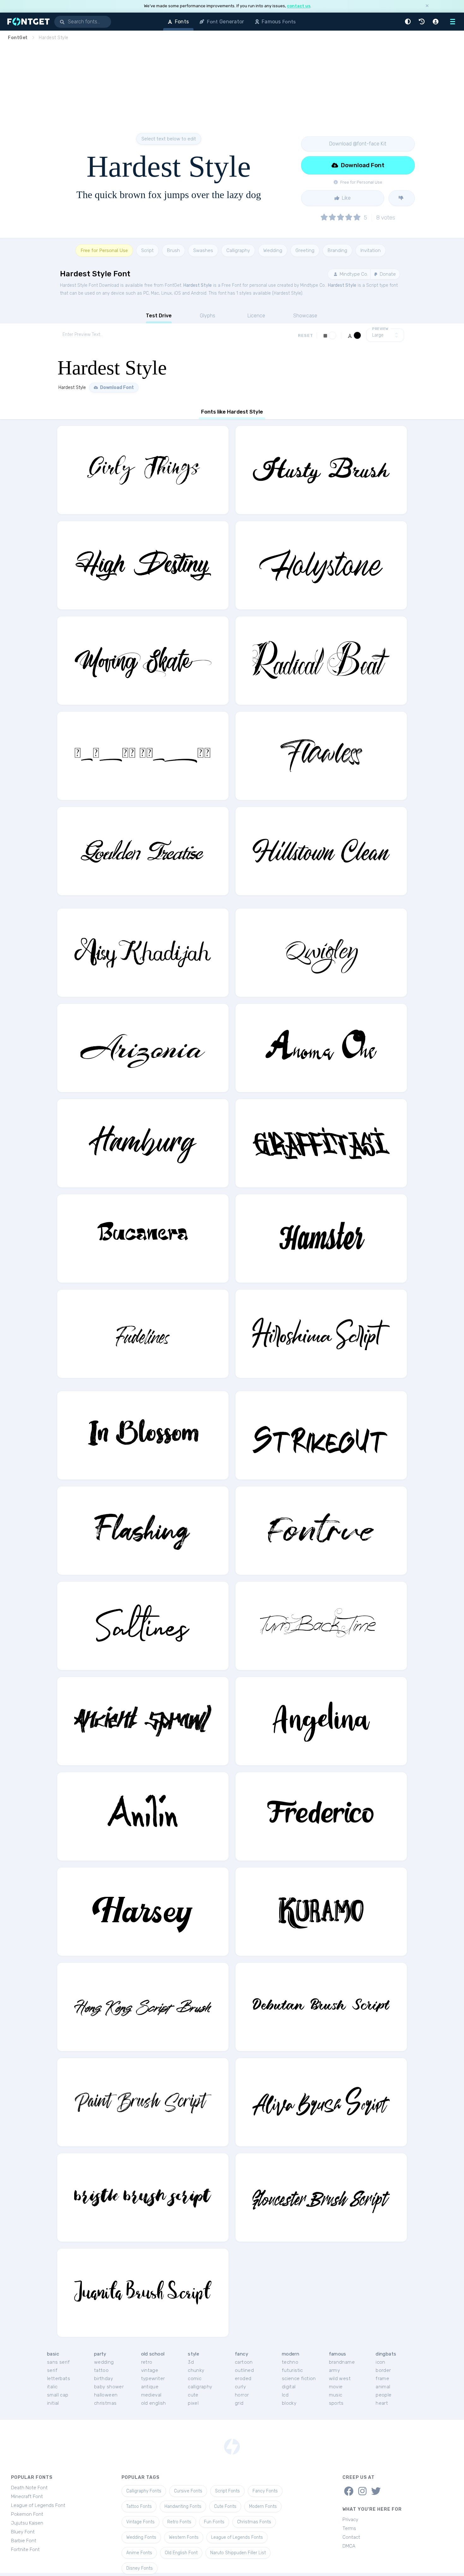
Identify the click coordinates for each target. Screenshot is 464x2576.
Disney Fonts (140, 2568)
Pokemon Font (27, 2514)
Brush (173, 250)
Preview (380, 329)
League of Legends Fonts (237, 2537)
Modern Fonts (263, 2506)
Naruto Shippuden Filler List (238, 2553)
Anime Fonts (139, 2553)
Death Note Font (29, 2488)
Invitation (371, 250)
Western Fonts (184, 2537)
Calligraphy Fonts (144, 2491)
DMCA (349, 2546)
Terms (349, 2528)
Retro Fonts (179, 2522)
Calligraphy (238, 250)
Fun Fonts (214, 2522)
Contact (351, 2537)
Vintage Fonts (140, 2522)
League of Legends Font (38, 2505)
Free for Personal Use (104, 250)
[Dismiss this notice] (427, 6)
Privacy (350, 2520)
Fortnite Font (25, 2550)
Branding (337, 250)
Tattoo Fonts (139, 2506)
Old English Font (181, 2553)
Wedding (273, 250)
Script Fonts (227, 2491)
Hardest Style (198, 285)
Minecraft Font (27, 2497)
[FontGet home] (27, 22)
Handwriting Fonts (183, 2506)
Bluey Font (23, 2532)
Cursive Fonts (188, 2491)
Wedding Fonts (141, 2537)
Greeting (305, 250)
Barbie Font (24, 2541)
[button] (409, 22)
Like (346, 198)
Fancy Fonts (265, 2491)
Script (147, 250)
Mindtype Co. (353, 274)
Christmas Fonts (254, 2522)
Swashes (203, 250)
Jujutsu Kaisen (27, 2523)
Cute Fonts (225, 2506)
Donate (387, 274)
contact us (299, 6)
